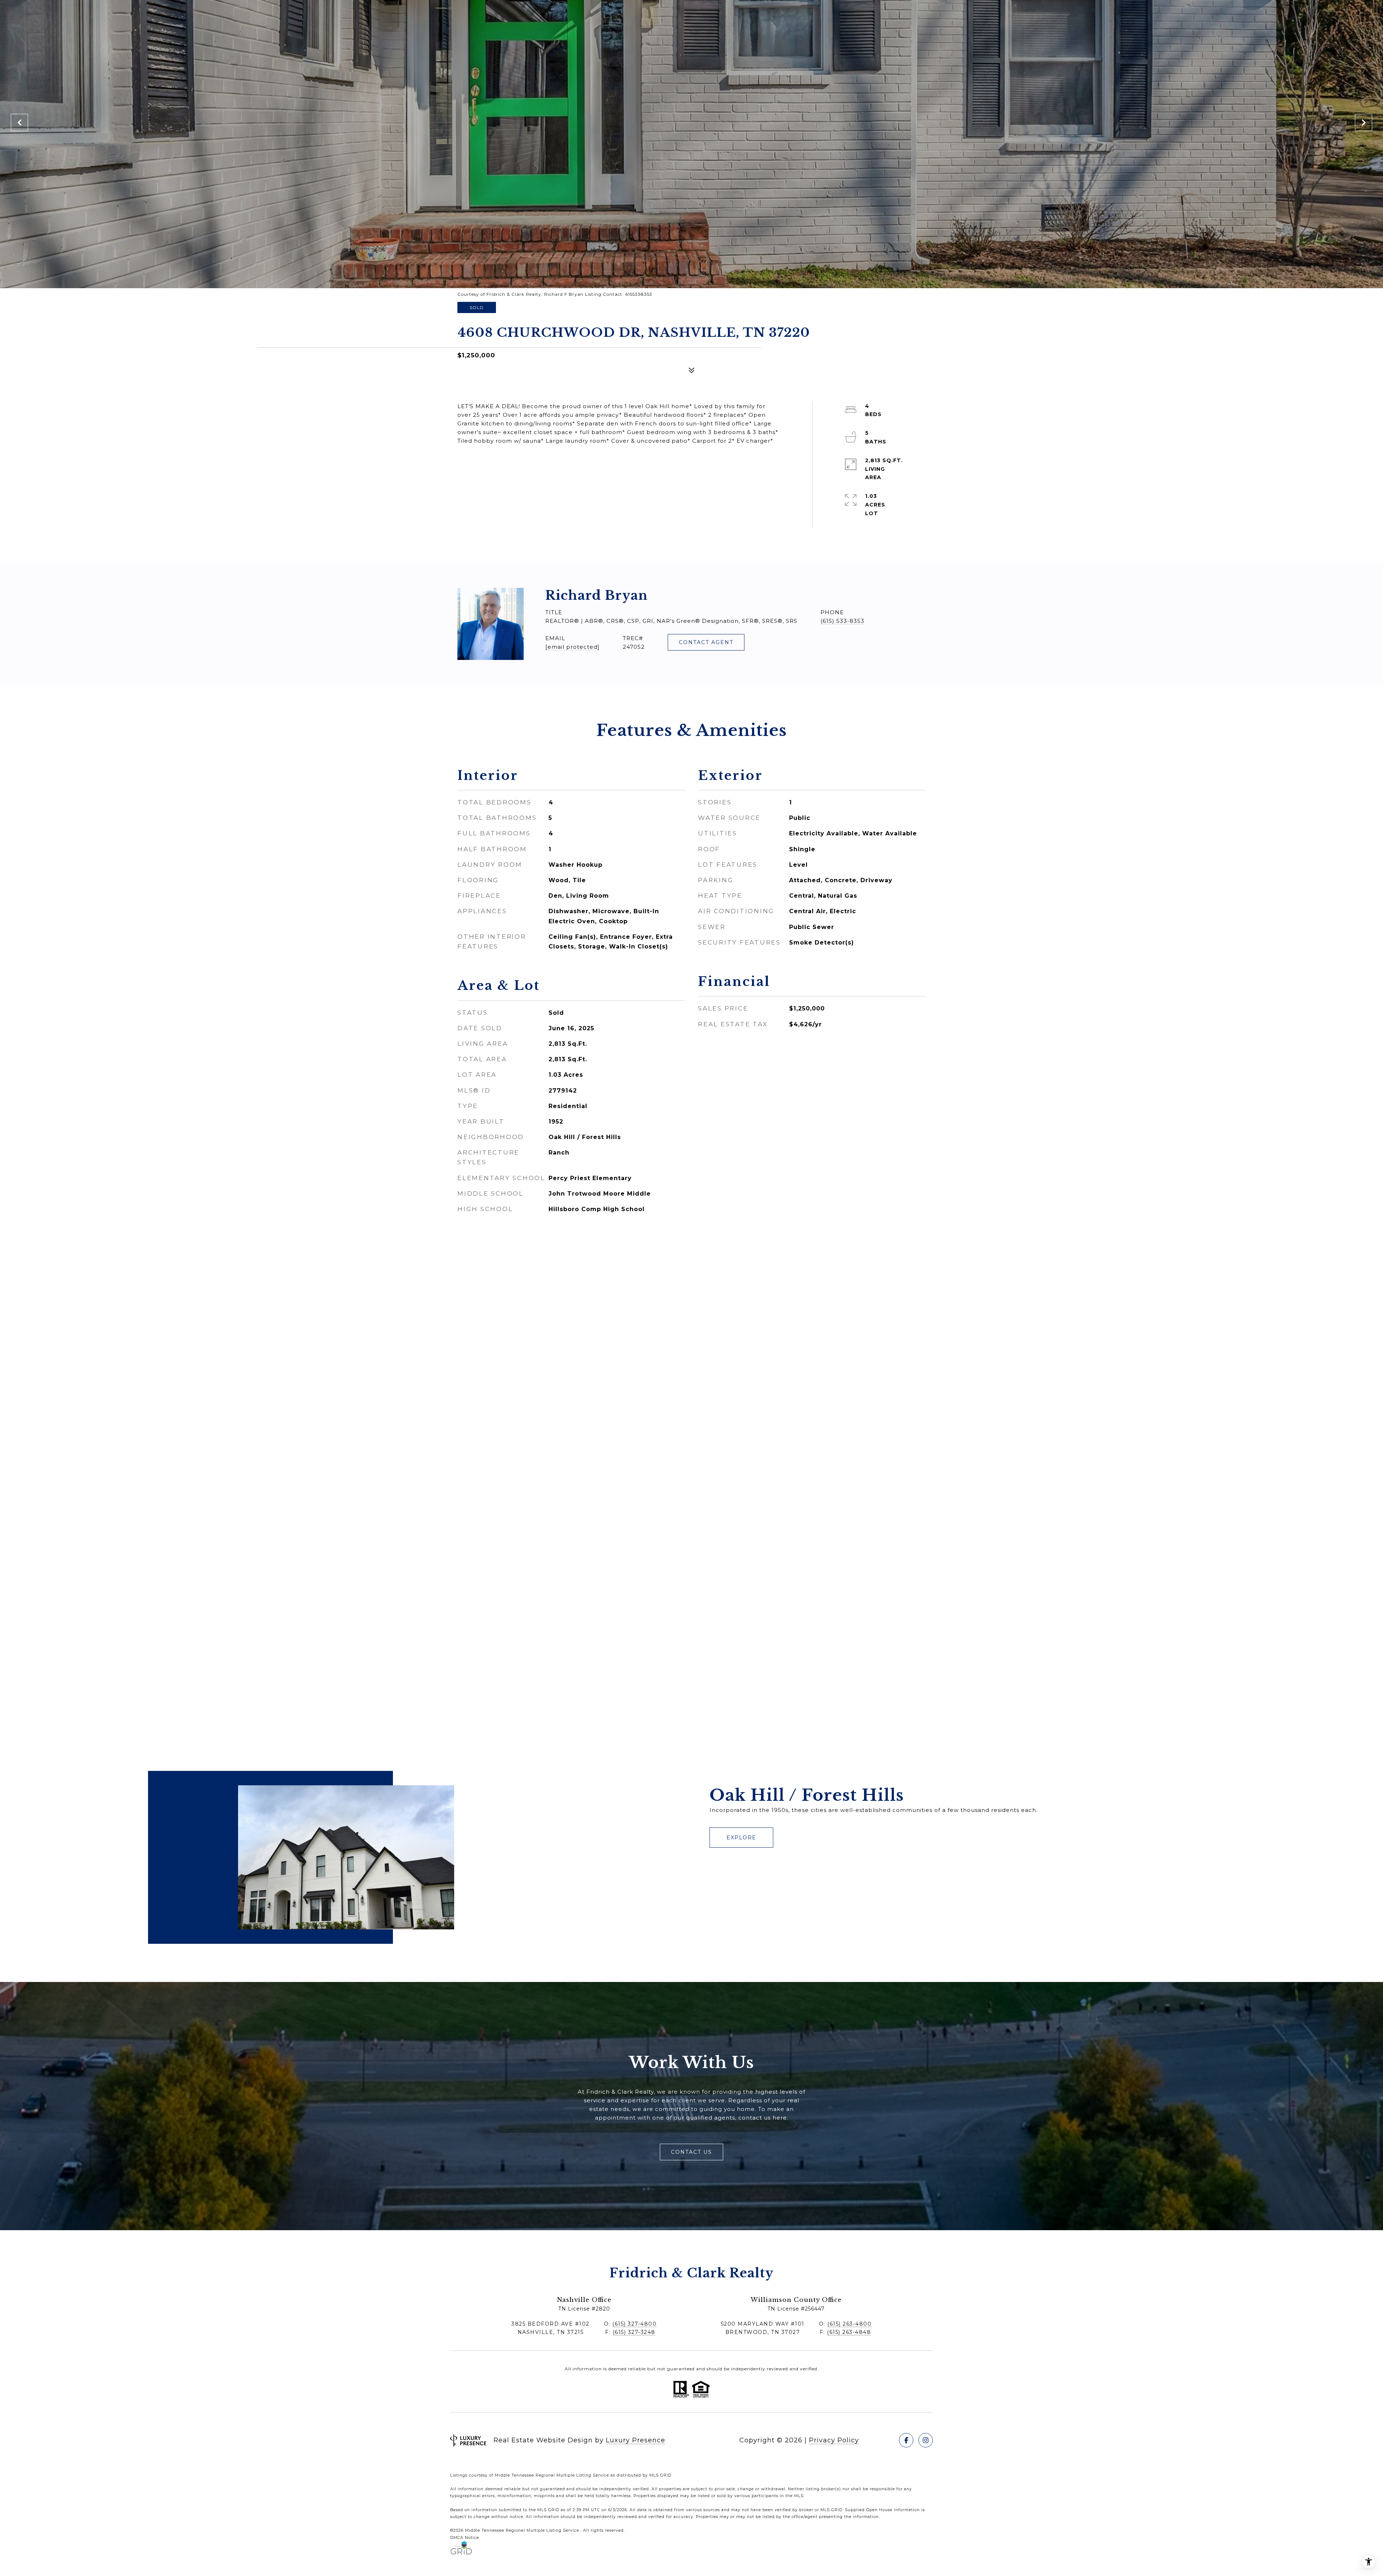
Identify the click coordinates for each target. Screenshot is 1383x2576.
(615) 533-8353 (842, 621)
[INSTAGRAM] (926, 2440)
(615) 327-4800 (634, 2324)
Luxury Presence (635, 2440)
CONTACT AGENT (706, 642)
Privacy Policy (834, 2440)
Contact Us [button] (691, 2152)
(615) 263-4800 (849, 2324)
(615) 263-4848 (849, 2332)
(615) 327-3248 (634, 2332)
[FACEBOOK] (906, 2440)
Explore (741, 1838)
